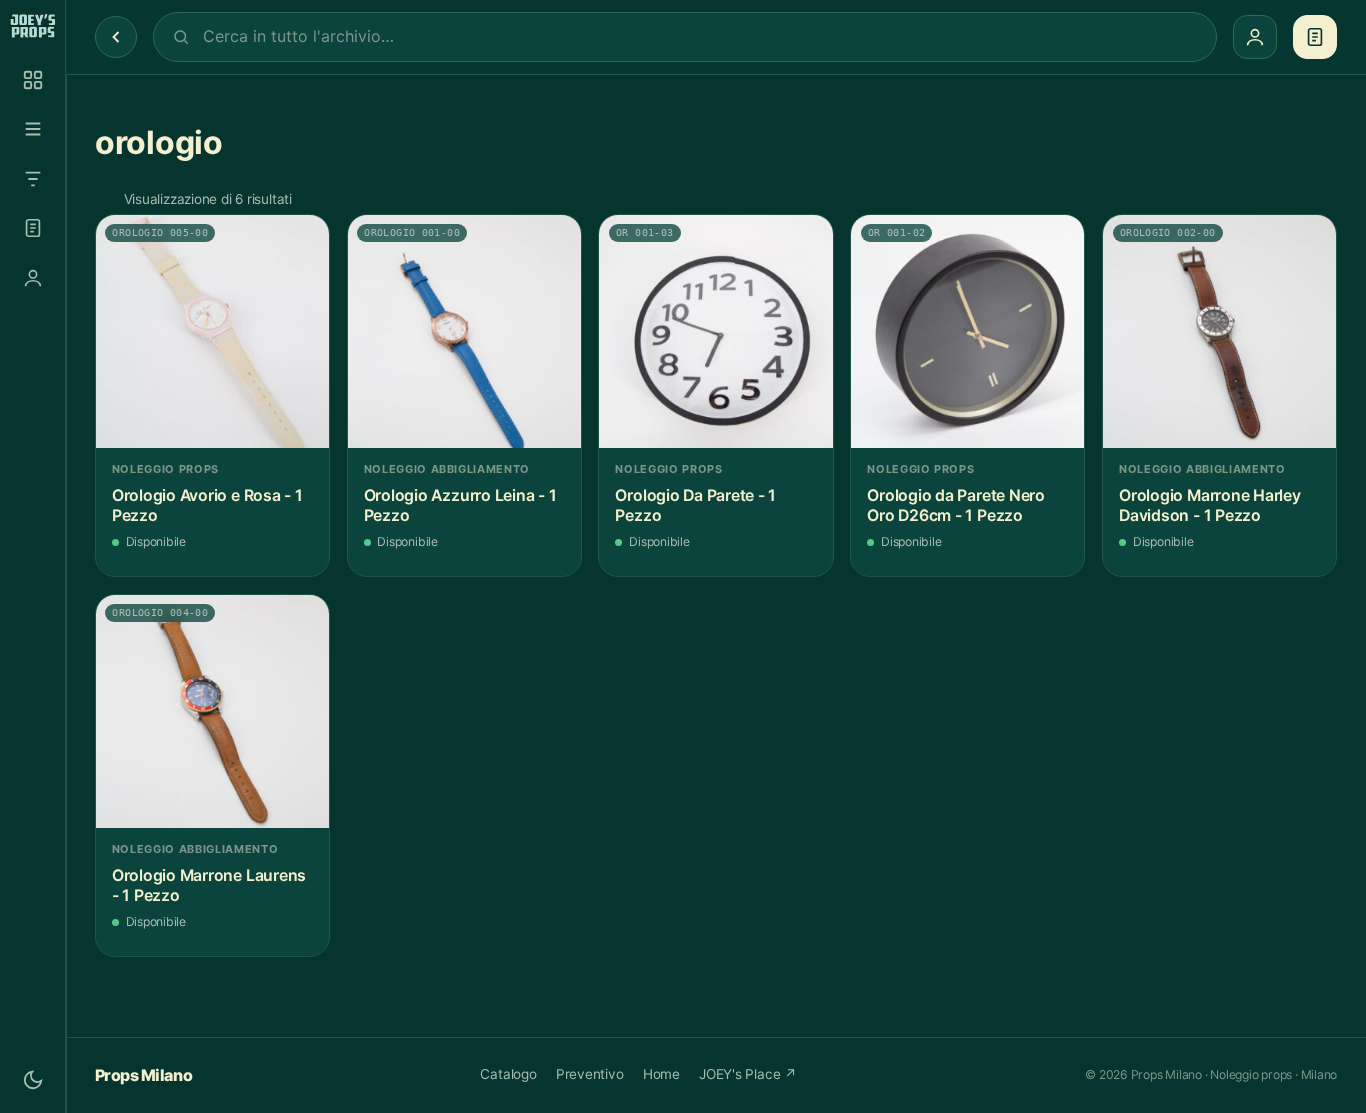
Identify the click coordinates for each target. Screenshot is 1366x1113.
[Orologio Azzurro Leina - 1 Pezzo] (464, 331)
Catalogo (508, 1074)
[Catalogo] (33, 80)
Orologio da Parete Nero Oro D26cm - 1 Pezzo (956, 505)
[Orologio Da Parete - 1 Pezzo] (715, 331)
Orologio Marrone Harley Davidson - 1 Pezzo (1210, 505)
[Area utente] (33, 278)
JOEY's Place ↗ (748, 1074)
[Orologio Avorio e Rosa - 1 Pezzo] (212, 331)
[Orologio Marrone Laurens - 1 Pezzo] (212, 711)
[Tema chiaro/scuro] (33, 1080)
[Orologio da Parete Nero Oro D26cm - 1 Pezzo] (967, 331)
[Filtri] (33, 179)
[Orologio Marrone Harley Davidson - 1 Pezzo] (1219, 331)
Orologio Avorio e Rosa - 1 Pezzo (207, 505)
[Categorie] (33, 129)
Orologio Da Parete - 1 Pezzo (695, 505)
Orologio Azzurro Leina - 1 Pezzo (460, 505)
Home (661, 1074)
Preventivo (590, 1074)
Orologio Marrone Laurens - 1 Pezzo (209, 885)
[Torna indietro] (116, 37)
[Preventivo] (33, 228)
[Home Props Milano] (32, 26)
